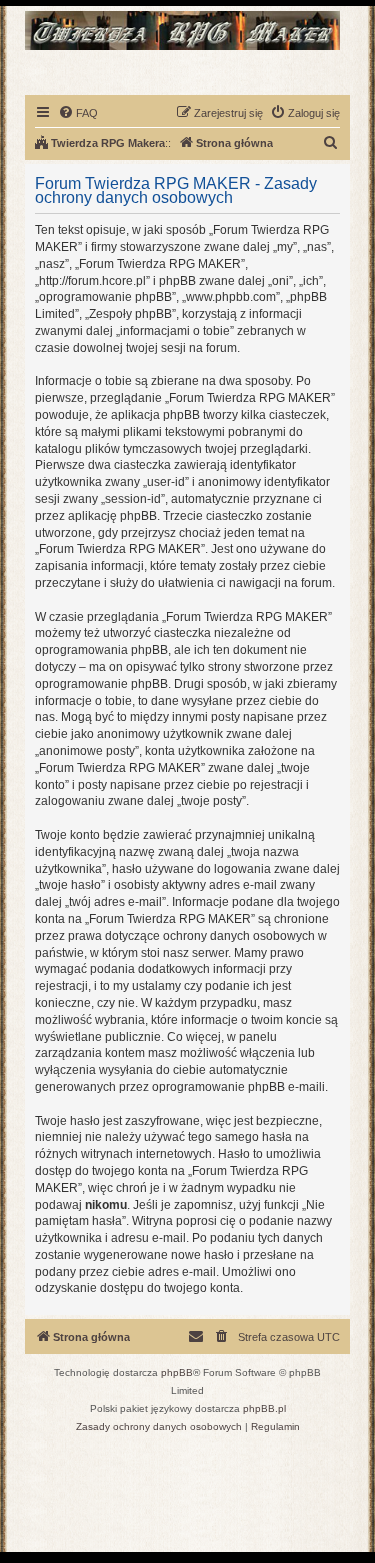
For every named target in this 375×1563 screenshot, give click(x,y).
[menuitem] (78, 113)
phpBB (177, 1372)
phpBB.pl (264, 1408)
